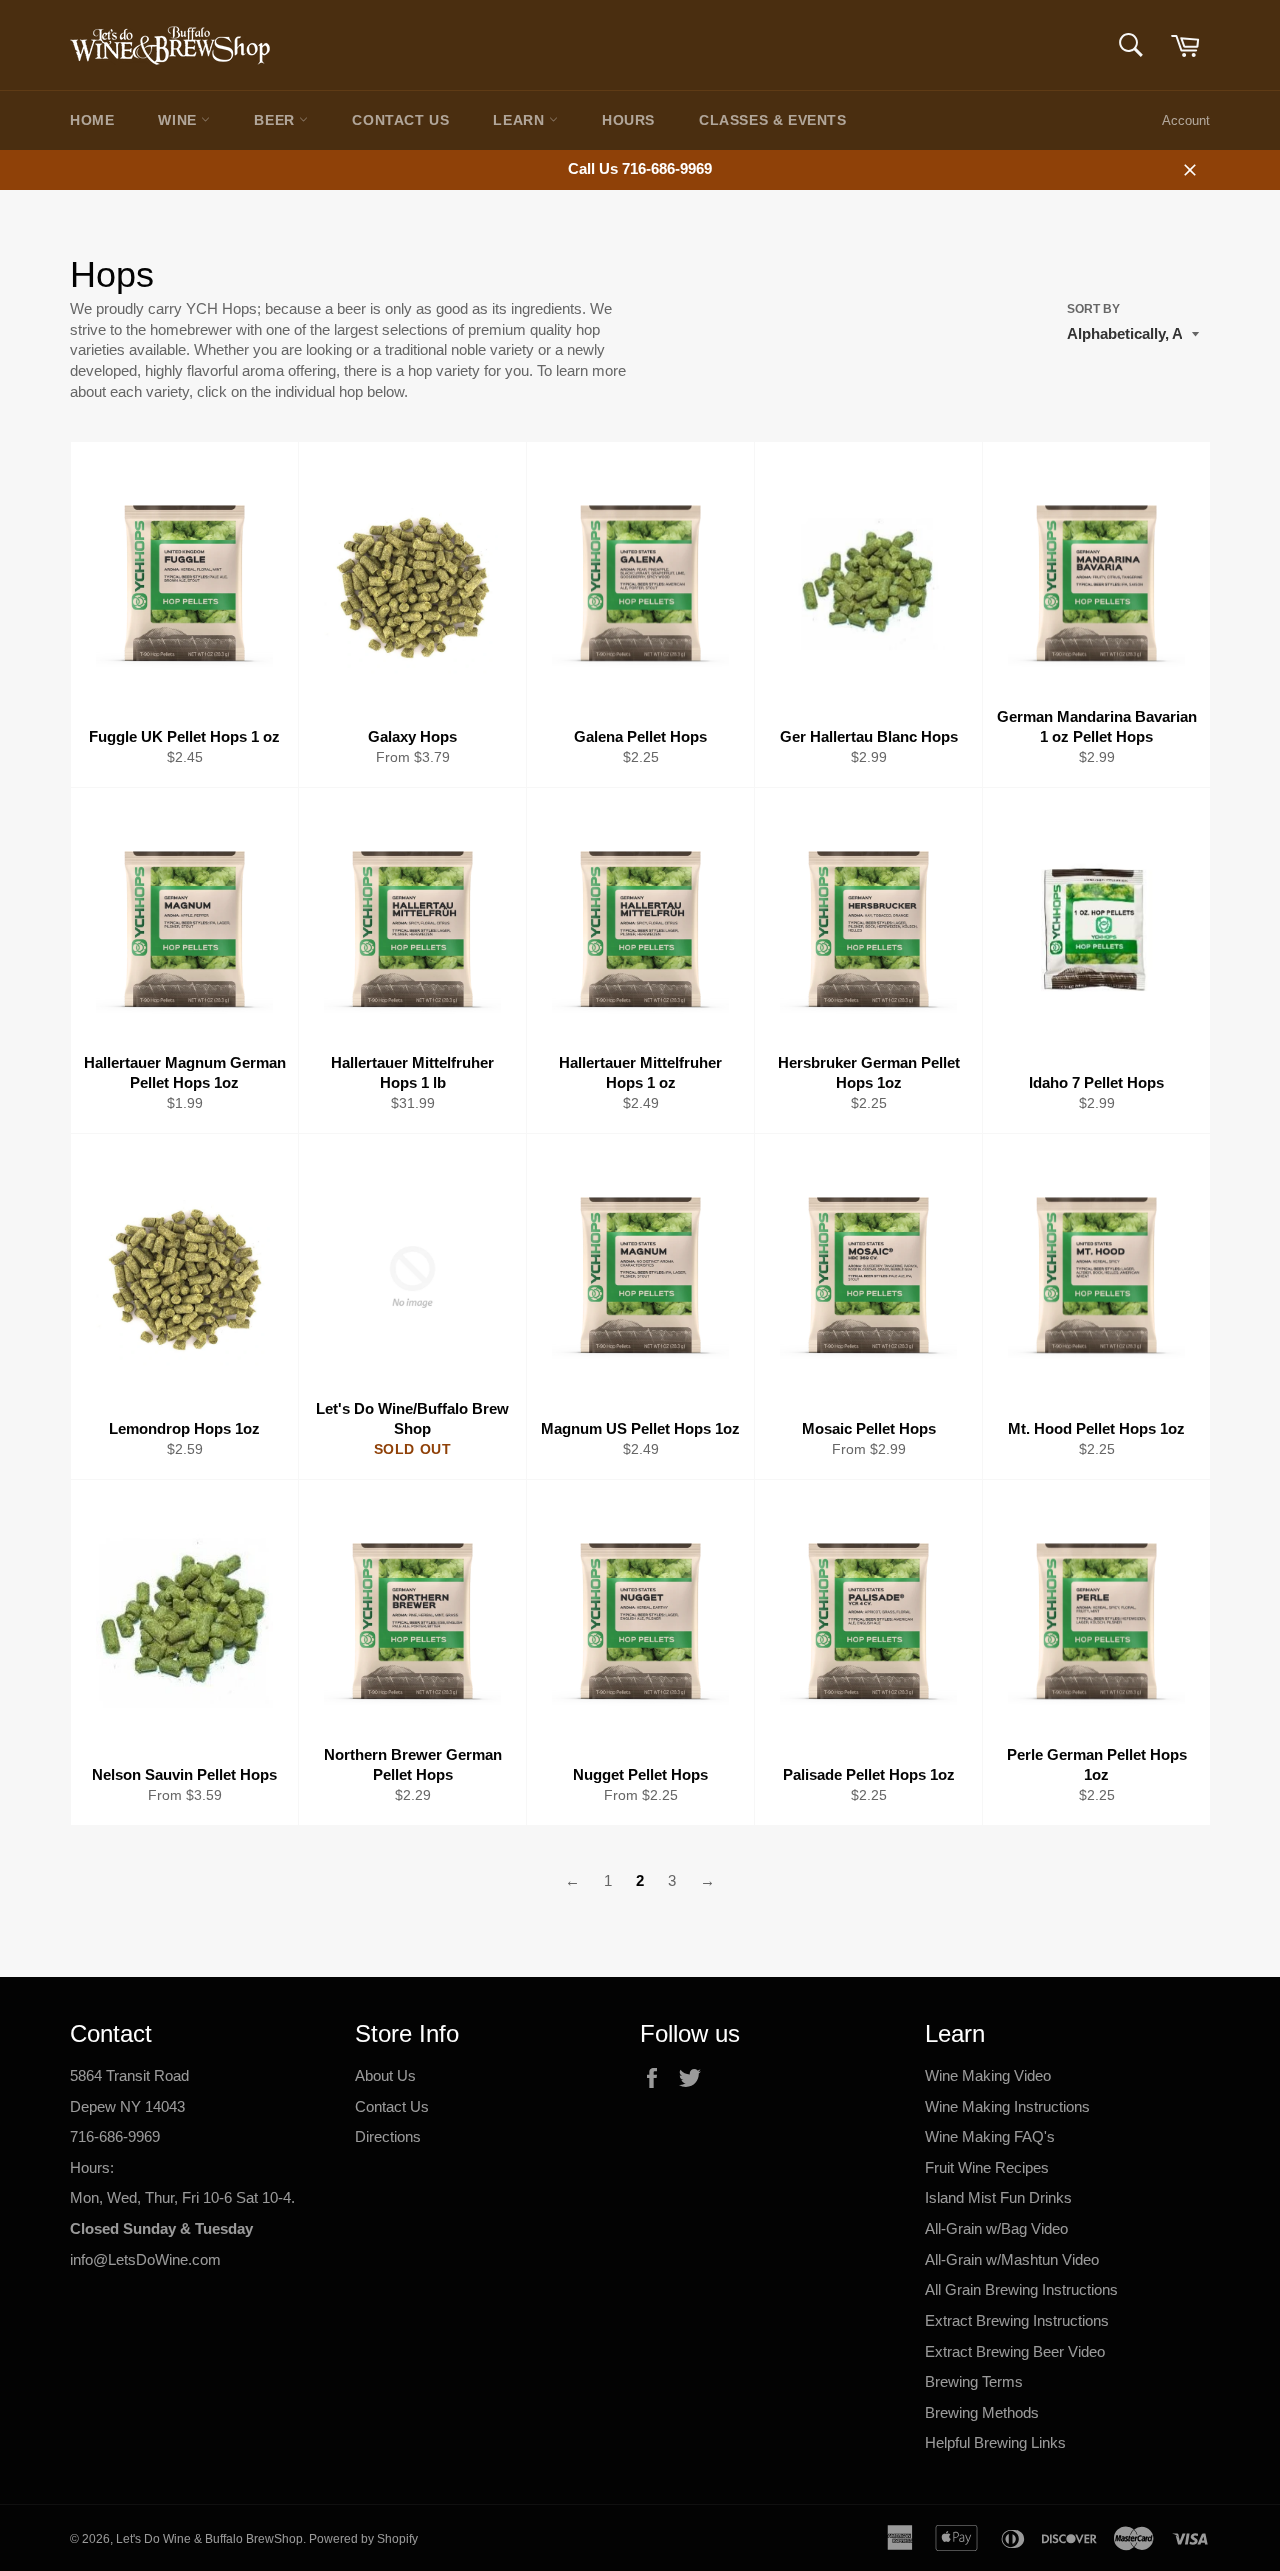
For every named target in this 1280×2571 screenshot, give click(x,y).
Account (1186, 120)
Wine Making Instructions (1007, 2106)
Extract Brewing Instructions (1017, 2320)
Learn (521, 120)
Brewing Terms (974, 2381)
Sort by (1093, 309)
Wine (179, 120)
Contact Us (400, 120)
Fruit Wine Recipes (987, 2167)
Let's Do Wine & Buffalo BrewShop (209, 2539)
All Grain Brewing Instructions (1021, 2289)
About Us (385, 2075)
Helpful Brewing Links (995, 2442)
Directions (388, 2136)
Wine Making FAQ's (990, 2136)
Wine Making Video (988, 2075)
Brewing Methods (982, 2412)
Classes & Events (773, 120)
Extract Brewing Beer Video (1015, 2351)
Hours (628, 120)
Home (92, 120)
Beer (276, 120)
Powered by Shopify (363, 2539)
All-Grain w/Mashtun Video (1012, 2259)
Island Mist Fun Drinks (998, 2197)
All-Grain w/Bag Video (996, 2228)
